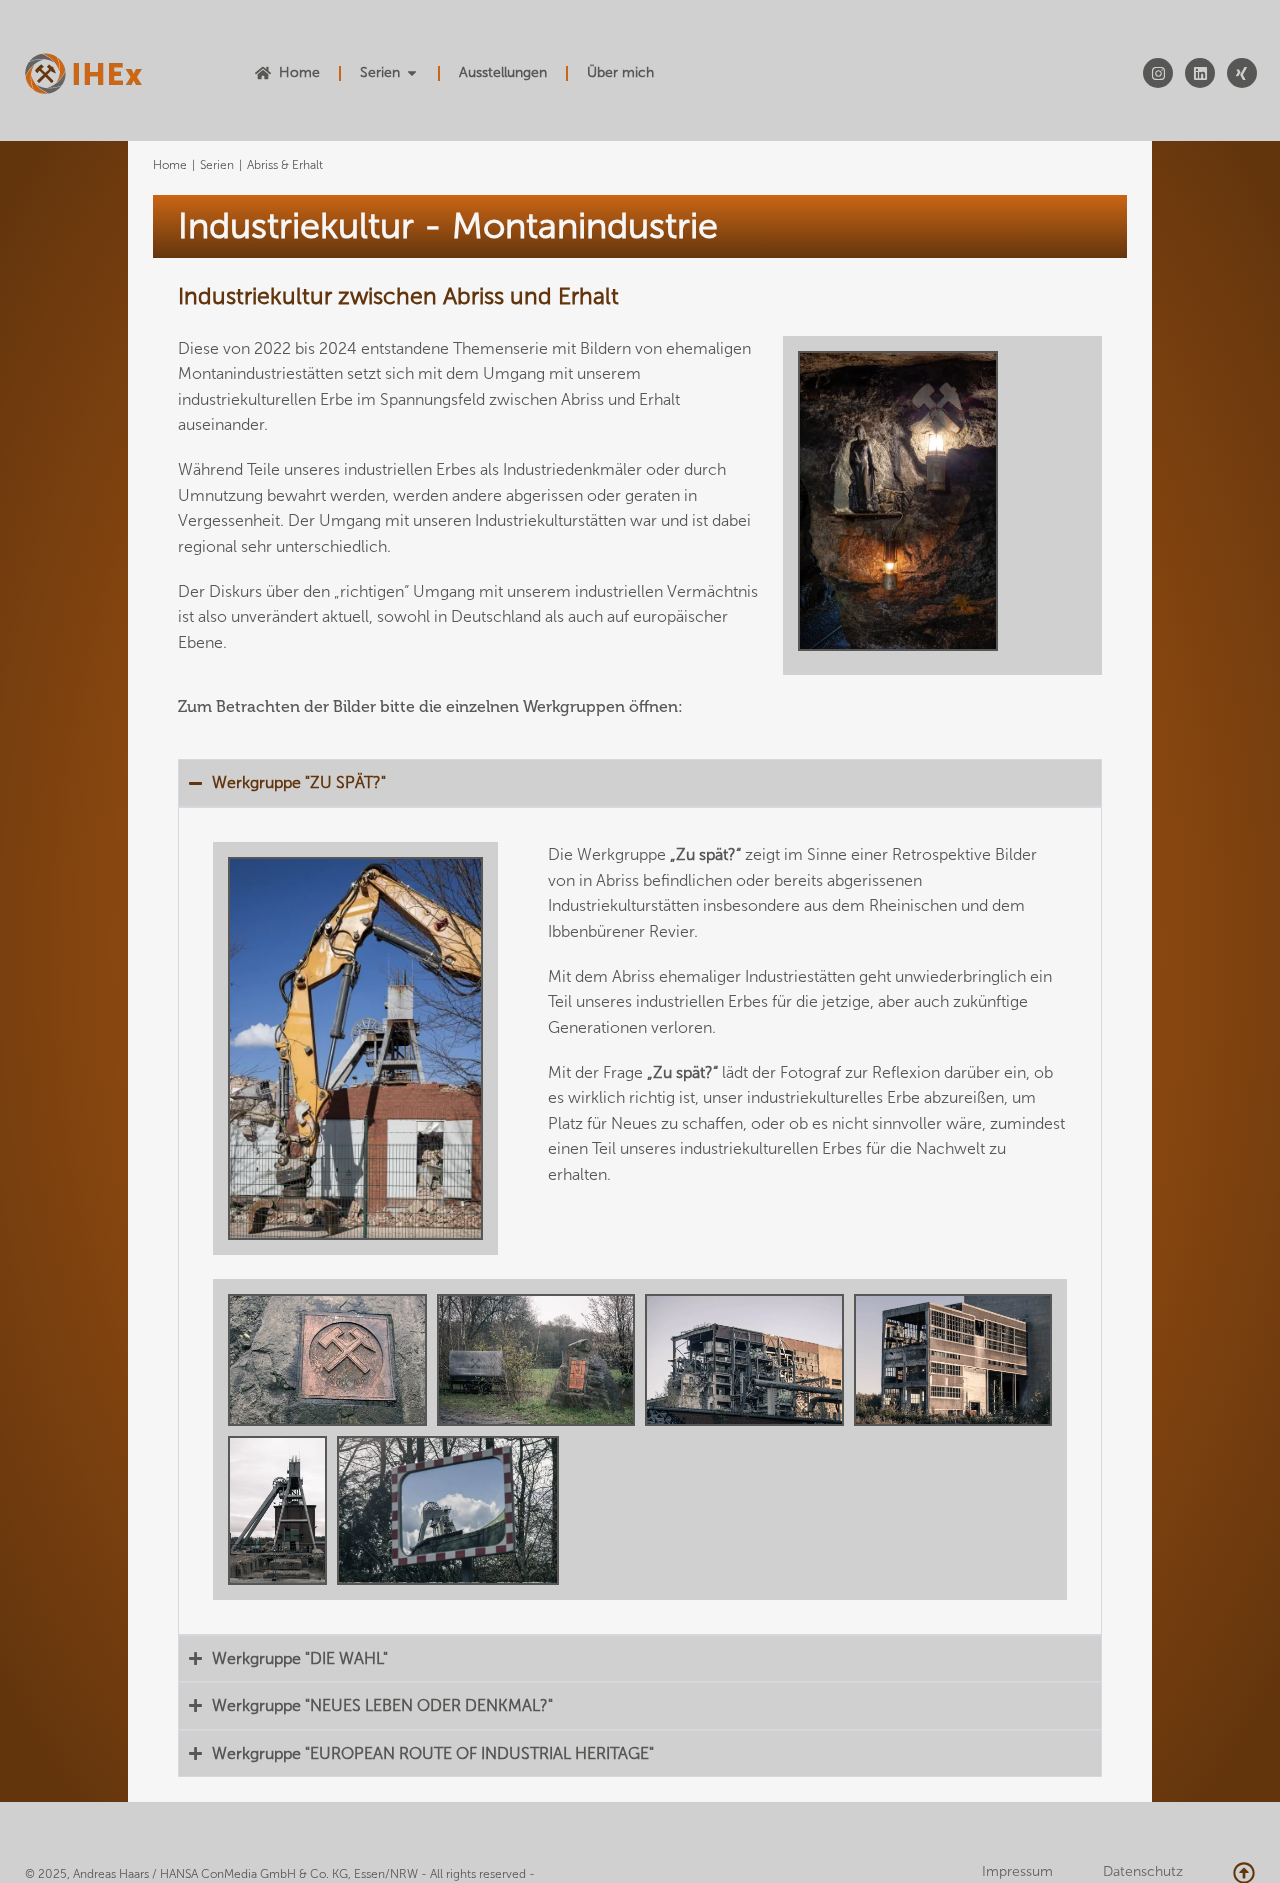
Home (170, 165)
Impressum (1017, 1871)
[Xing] (1242, 73)
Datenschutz (1143, 1871)
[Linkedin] (1200, 73)
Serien (217, 165)
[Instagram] (1158, 73)
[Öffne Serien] (412, 73)
